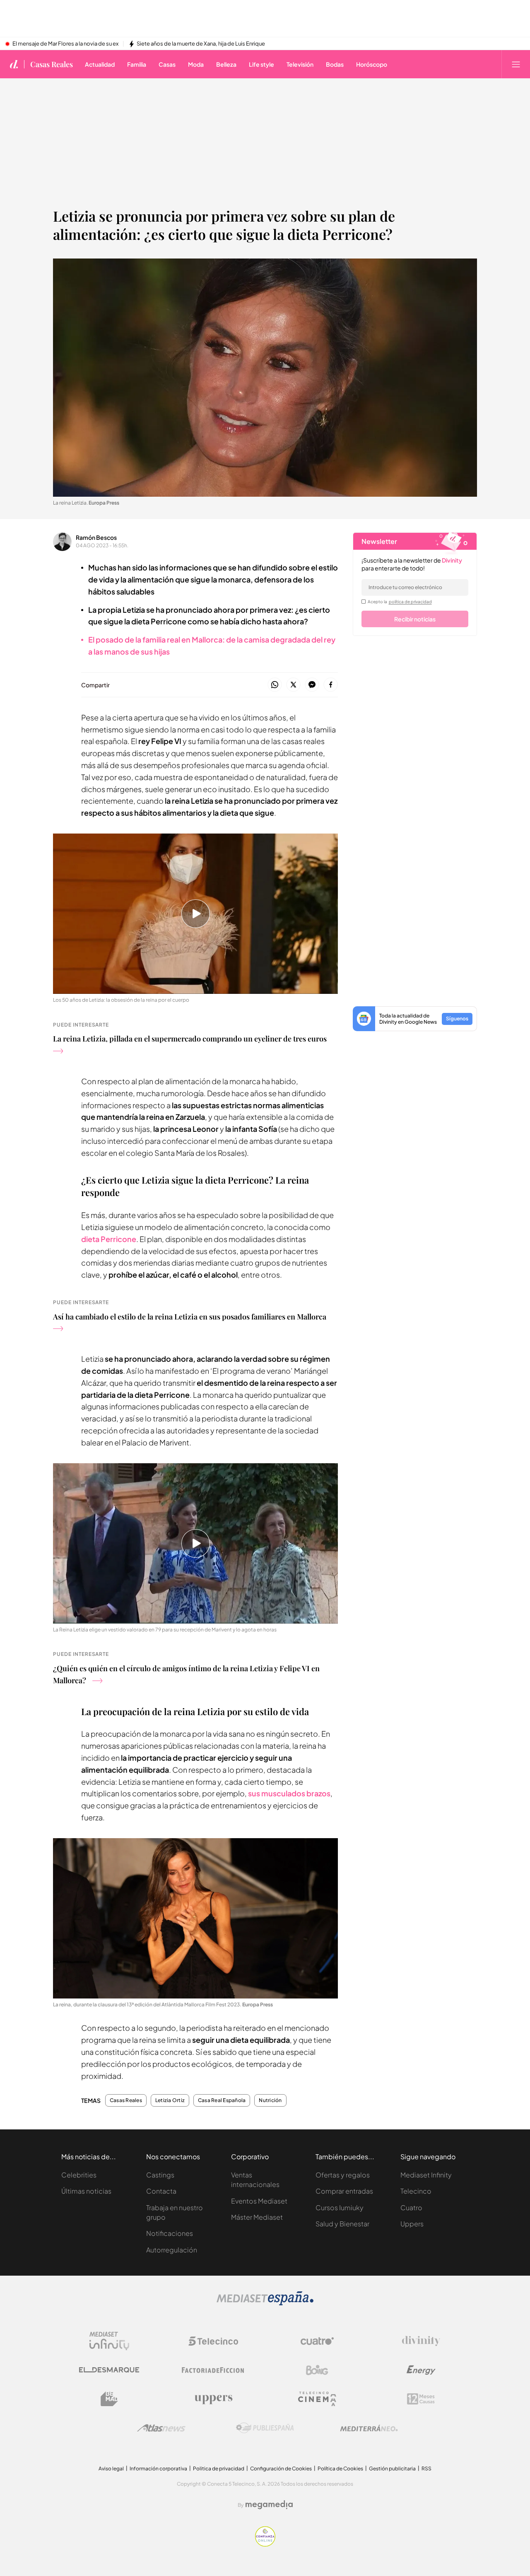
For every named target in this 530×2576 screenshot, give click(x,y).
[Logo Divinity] (421, 2341)
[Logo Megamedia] (269, 2505)
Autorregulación (172, 2250)
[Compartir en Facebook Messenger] (312, 685)
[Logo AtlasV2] (161, 2428)
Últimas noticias (86, 2191)
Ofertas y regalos (343, 2175)
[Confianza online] (265, 2544)
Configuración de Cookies (281, 2468)
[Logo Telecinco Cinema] (317, 2399)
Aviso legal (111, 2468)
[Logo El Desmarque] (109, 2370)
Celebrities (79, 2175)
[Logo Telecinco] (213, 2341)
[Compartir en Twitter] (293, 685)
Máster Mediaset (257, 2217)
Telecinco (416, 2191)
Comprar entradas (344, 2191)
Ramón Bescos (96, 537)
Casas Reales (52, 64)
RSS (426, 2468)
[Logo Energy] (421, 2370)
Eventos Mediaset (259, 2201)
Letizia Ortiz (170, 2100)
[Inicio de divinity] (14, 64)
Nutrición (270, 2100)
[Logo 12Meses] (421, 2399)
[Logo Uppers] (213, 2399)
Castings (160, 2175)
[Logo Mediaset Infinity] (109, 2341)
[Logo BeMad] (109, 2399)
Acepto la (400, 602)
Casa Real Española (222, 2100)
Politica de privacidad (219, 2468)
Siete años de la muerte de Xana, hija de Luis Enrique (201, 44)
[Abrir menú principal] (516, 64)
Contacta (161, 2191)
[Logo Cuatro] (317, 2341)
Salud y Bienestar (342, 2224)
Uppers (412, 2224)
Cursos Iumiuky (340, 2207)
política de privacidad (410, 602)
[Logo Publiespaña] (265, 2428)
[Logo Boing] (317, 2370)
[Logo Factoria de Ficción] (213, 2370)
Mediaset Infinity (426, 2175)
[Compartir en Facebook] (331, 685)
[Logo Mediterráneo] (369, 2428)
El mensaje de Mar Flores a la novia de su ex (65, 44)
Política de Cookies (340, 2468)
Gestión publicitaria (392, 2468)
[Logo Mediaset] (265, 2303)
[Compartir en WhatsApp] (275, 685)
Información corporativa (158, 2468)
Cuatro (411, 2207)
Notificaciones (170, 2233)
